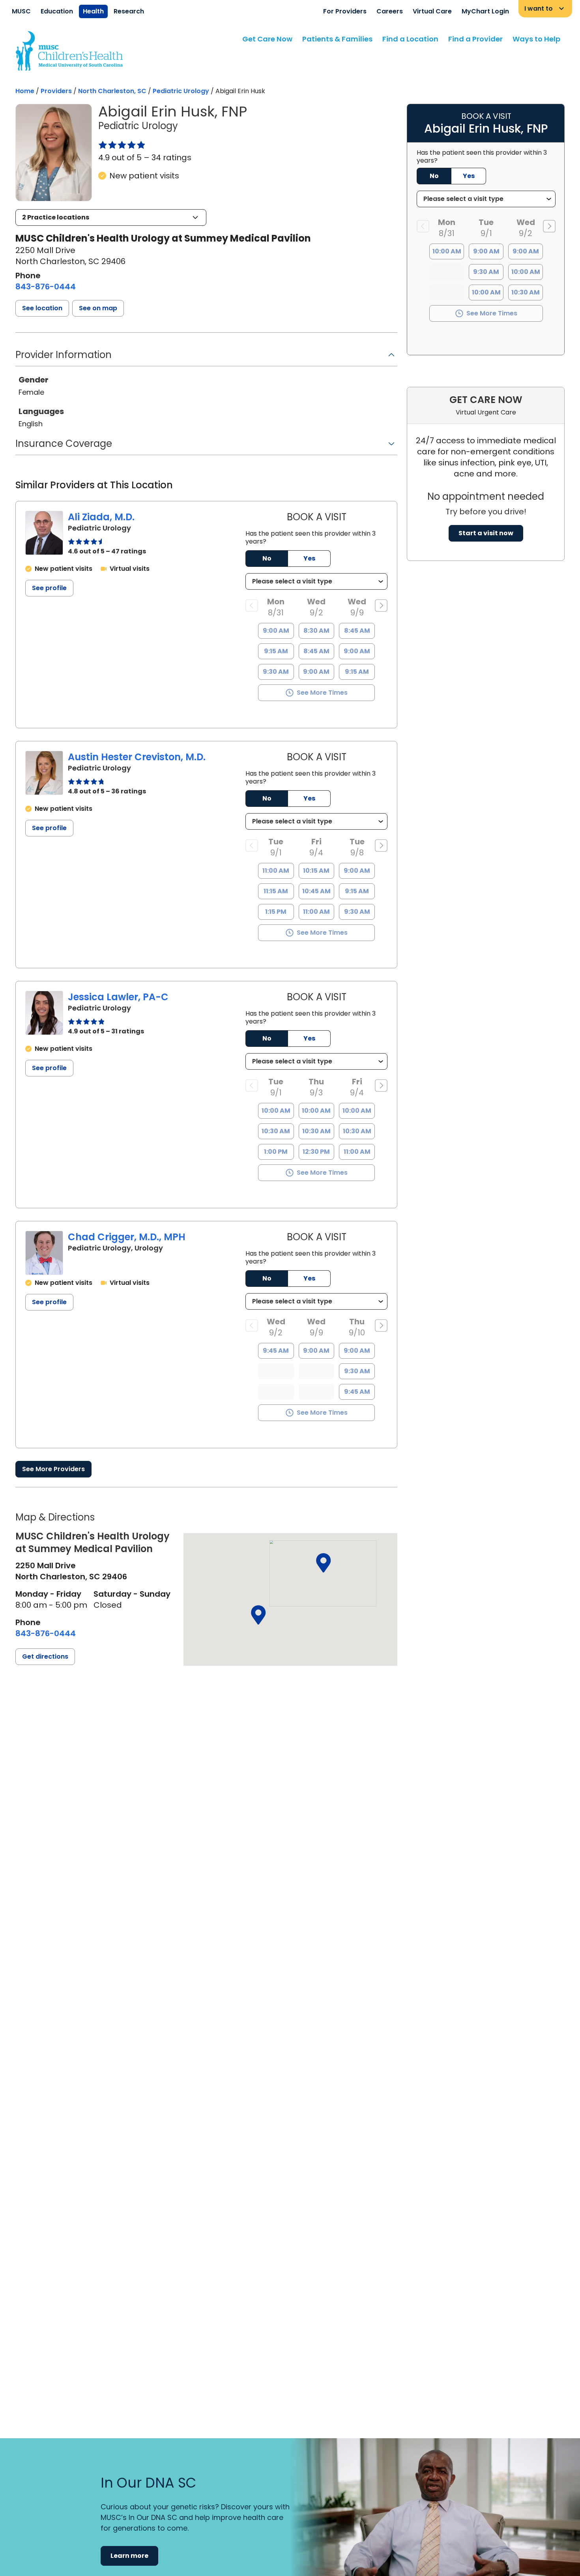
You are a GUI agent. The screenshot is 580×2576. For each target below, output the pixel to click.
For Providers (345, 11)
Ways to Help (536, 39)
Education (57, 11)
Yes (309, 558)
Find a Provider (475, 39)
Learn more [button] (129, 2556)
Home (25, 91)
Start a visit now (486, 533)
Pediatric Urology (181, 91)
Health (93, 11)
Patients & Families (337, 39)
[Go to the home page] (69, 51)
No (267, 558)
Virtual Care (432, 11)
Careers (390, 11)
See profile (49, 588)
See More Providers (53, 1469)
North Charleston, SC (112, 91)
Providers (56, 91)
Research (129, 11)
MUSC (21, 11)
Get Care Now (267, 39)
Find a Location (410, 39)
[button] (111, 217)
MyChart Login (485, 11)
